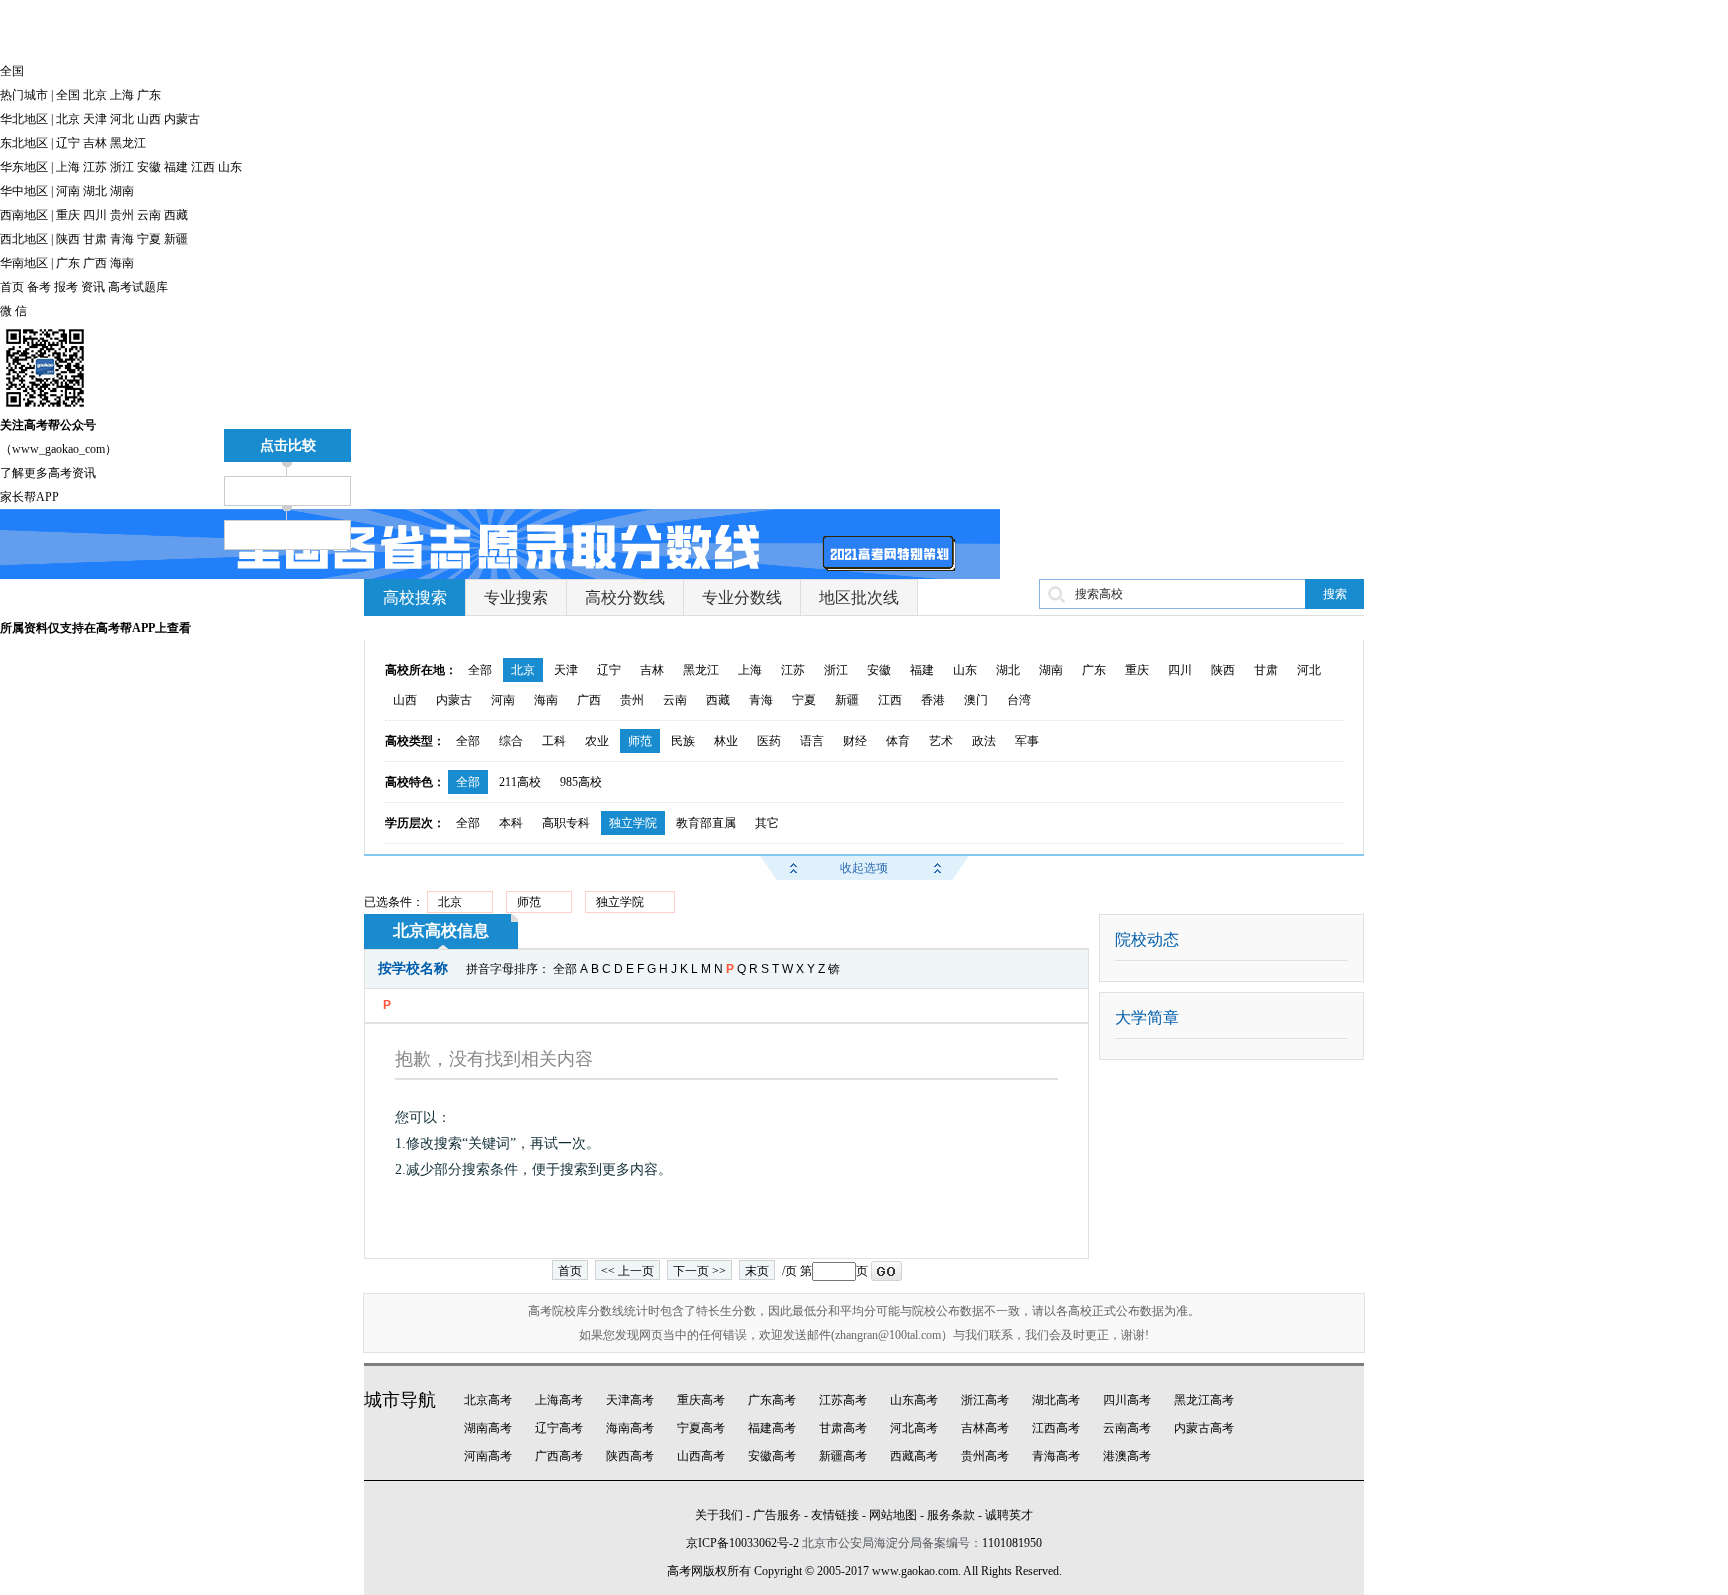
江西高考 (1056, 1428)
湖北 (95, 191)
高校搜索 (415, 597)
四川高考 (1127, 1400)
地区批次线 (859, 597)
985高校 (581, 782)
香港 (933, 700)
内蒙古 (182, 119)
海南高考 (630, 1428)
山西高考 (701, 1456)
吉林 (95, 143)
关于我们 (719, 1515)
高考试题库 (138, 287)
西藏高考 (914, 1456)
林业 (726, 741)
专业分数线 (742, 597)
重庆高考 (701, 1400)
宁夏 (149, 239)
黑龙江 (128, 143)
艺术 (941, 741)
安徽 (149, 167)
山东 (230, 167)
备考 (39, 287)
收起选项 (864, 868)
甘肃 (95, 239)
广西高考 (559, 1456)
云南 (149, 215)
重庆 (68, 215)
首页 (12, 287)
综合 (511, 741)
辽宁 (68, 143)
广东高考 (772, 1400)
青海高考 (1056, 1456)
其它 (767, 823)
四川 (95, 215)
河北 (122, 119)
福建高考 (772, 1428)
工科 (554, 741)
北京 (95, 95)
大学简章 (1147, 1017)
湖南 (122, 191)
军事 (1027, 741)
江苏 (95, 167)
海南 (122, 263)
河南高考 (488, 1456)
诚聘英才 (1009, 1515)
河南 (68, 191)
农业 (597, 741)
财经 (855, 741)
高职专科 (566, 823)
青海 (122, 239)
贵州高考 (985, 1456)
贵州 (122, 215)
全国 (68, 95)
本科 (511, 823)
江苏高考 (843, 1400)
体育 (898, 741)
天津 (95, 119)
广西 (95, 263)
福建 (176, 167)
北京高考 (488, 1400)
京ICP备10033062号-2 (742, 1543)
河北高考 (914, 1428)
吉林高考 (985, 1428)
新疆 (176, 239)
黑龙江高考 (1204, 1400)
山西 (149, 119)
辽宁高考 (559, 1428)
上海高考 (559, 1400)
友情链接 (835, 1515)
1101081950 (1012, 1543)
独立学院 (633, 823)
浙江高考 (985, 1400)
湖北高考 (1056, 1400)
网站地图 (893, 1515)
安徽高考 (772, 1456)
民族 (683, 741)
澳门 (976, 700)
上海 (122, 95)
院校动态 (1147, 939)
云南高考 (1127, 1428)
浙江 (122, 167)
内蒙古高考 (1204, 1428)
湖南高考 (488, 1428)
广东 (149, 95)
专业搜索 (516, 597)
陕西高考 (630, 1456)
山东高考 (914, 1400)
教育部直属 (706, 823)
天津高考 (630, 1400)
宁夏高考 (701, 1428)
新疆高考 (843, 1456)
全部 (480, 670)
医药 (769, 741)
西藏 (176, 215)
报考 (66, 287)
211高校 (520, 782)
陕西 (68, 239)
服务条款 (951, 1515)
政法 (984, 741)
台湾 (1019, 700)
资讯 (93, 287)
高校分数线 (625, 597)
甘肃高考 (843, 1428)
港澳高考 (1127, 1456)
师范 (640, 741)
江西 (203, 167)
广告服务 (777, 1515)
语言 (812, 741)
